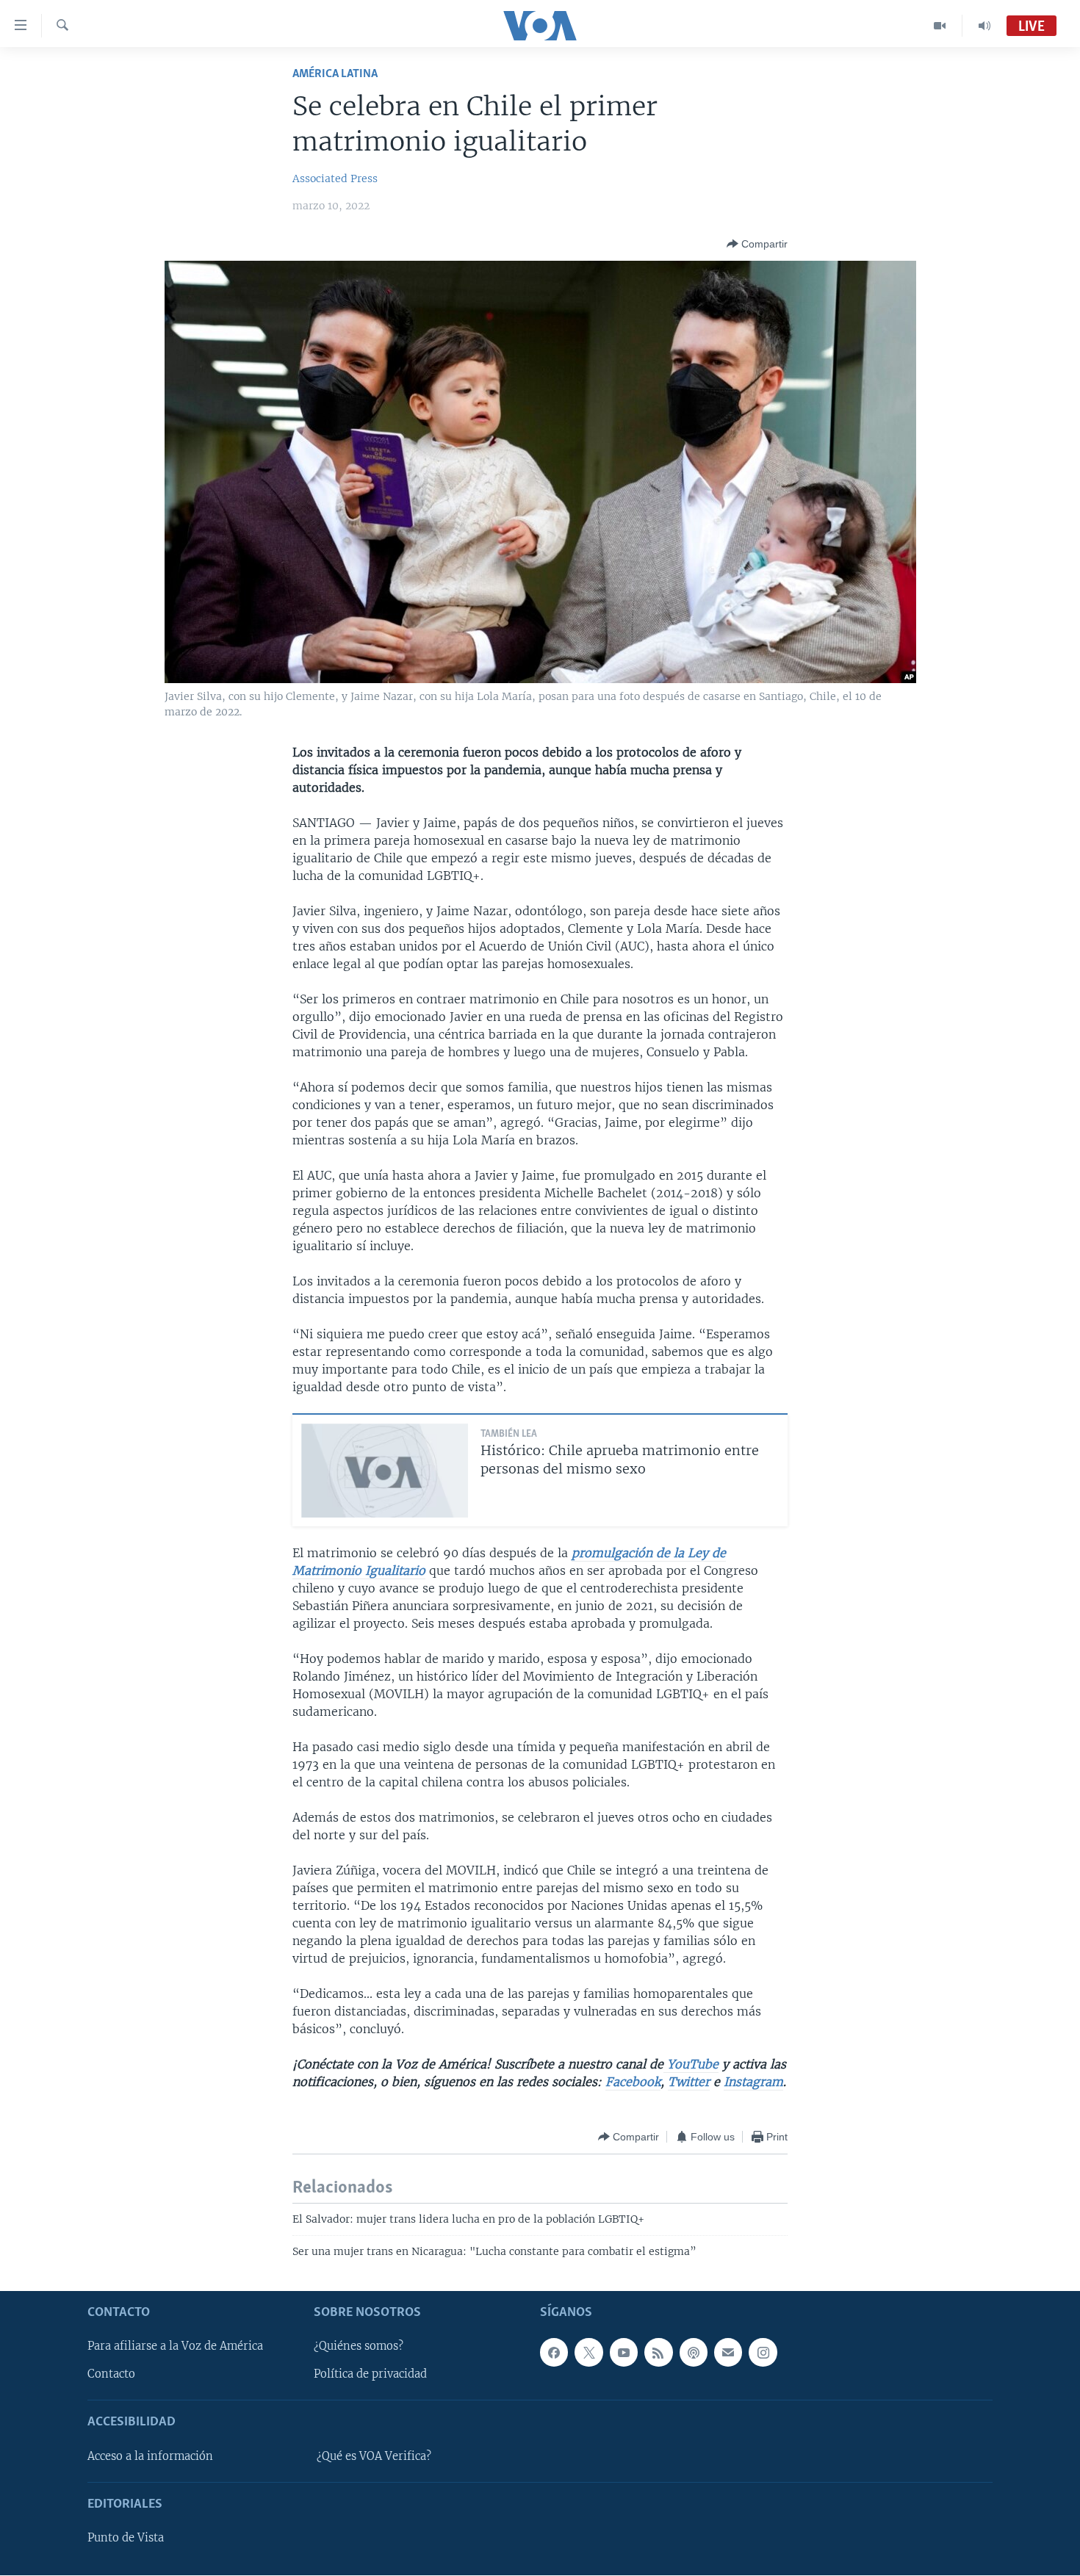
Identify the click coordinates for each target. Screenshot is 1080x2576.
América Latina (335, 74)
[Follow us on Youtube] (624, 2353)
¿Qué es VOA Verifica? (374, 2456)
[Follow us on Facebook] (554, 2353)
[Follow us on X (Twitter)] (588, 2353)
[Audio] (984, 26)
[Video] (940, 26)
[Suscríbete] (728, 2353)
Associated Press (335, 178)
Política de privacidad (370, 2375)
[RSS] (658, 2353)
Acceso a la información (150, 2456)
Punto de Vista (126, 2539)
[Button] (757, 244)
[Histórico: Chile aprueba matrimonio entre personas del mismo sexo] (385, 1471)
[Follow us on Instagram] (763, 2353)
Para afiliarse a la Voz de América (175, 2347)
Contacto (111, 2375)
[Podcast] (694, 2353)
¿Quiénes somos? (359, 2347)
